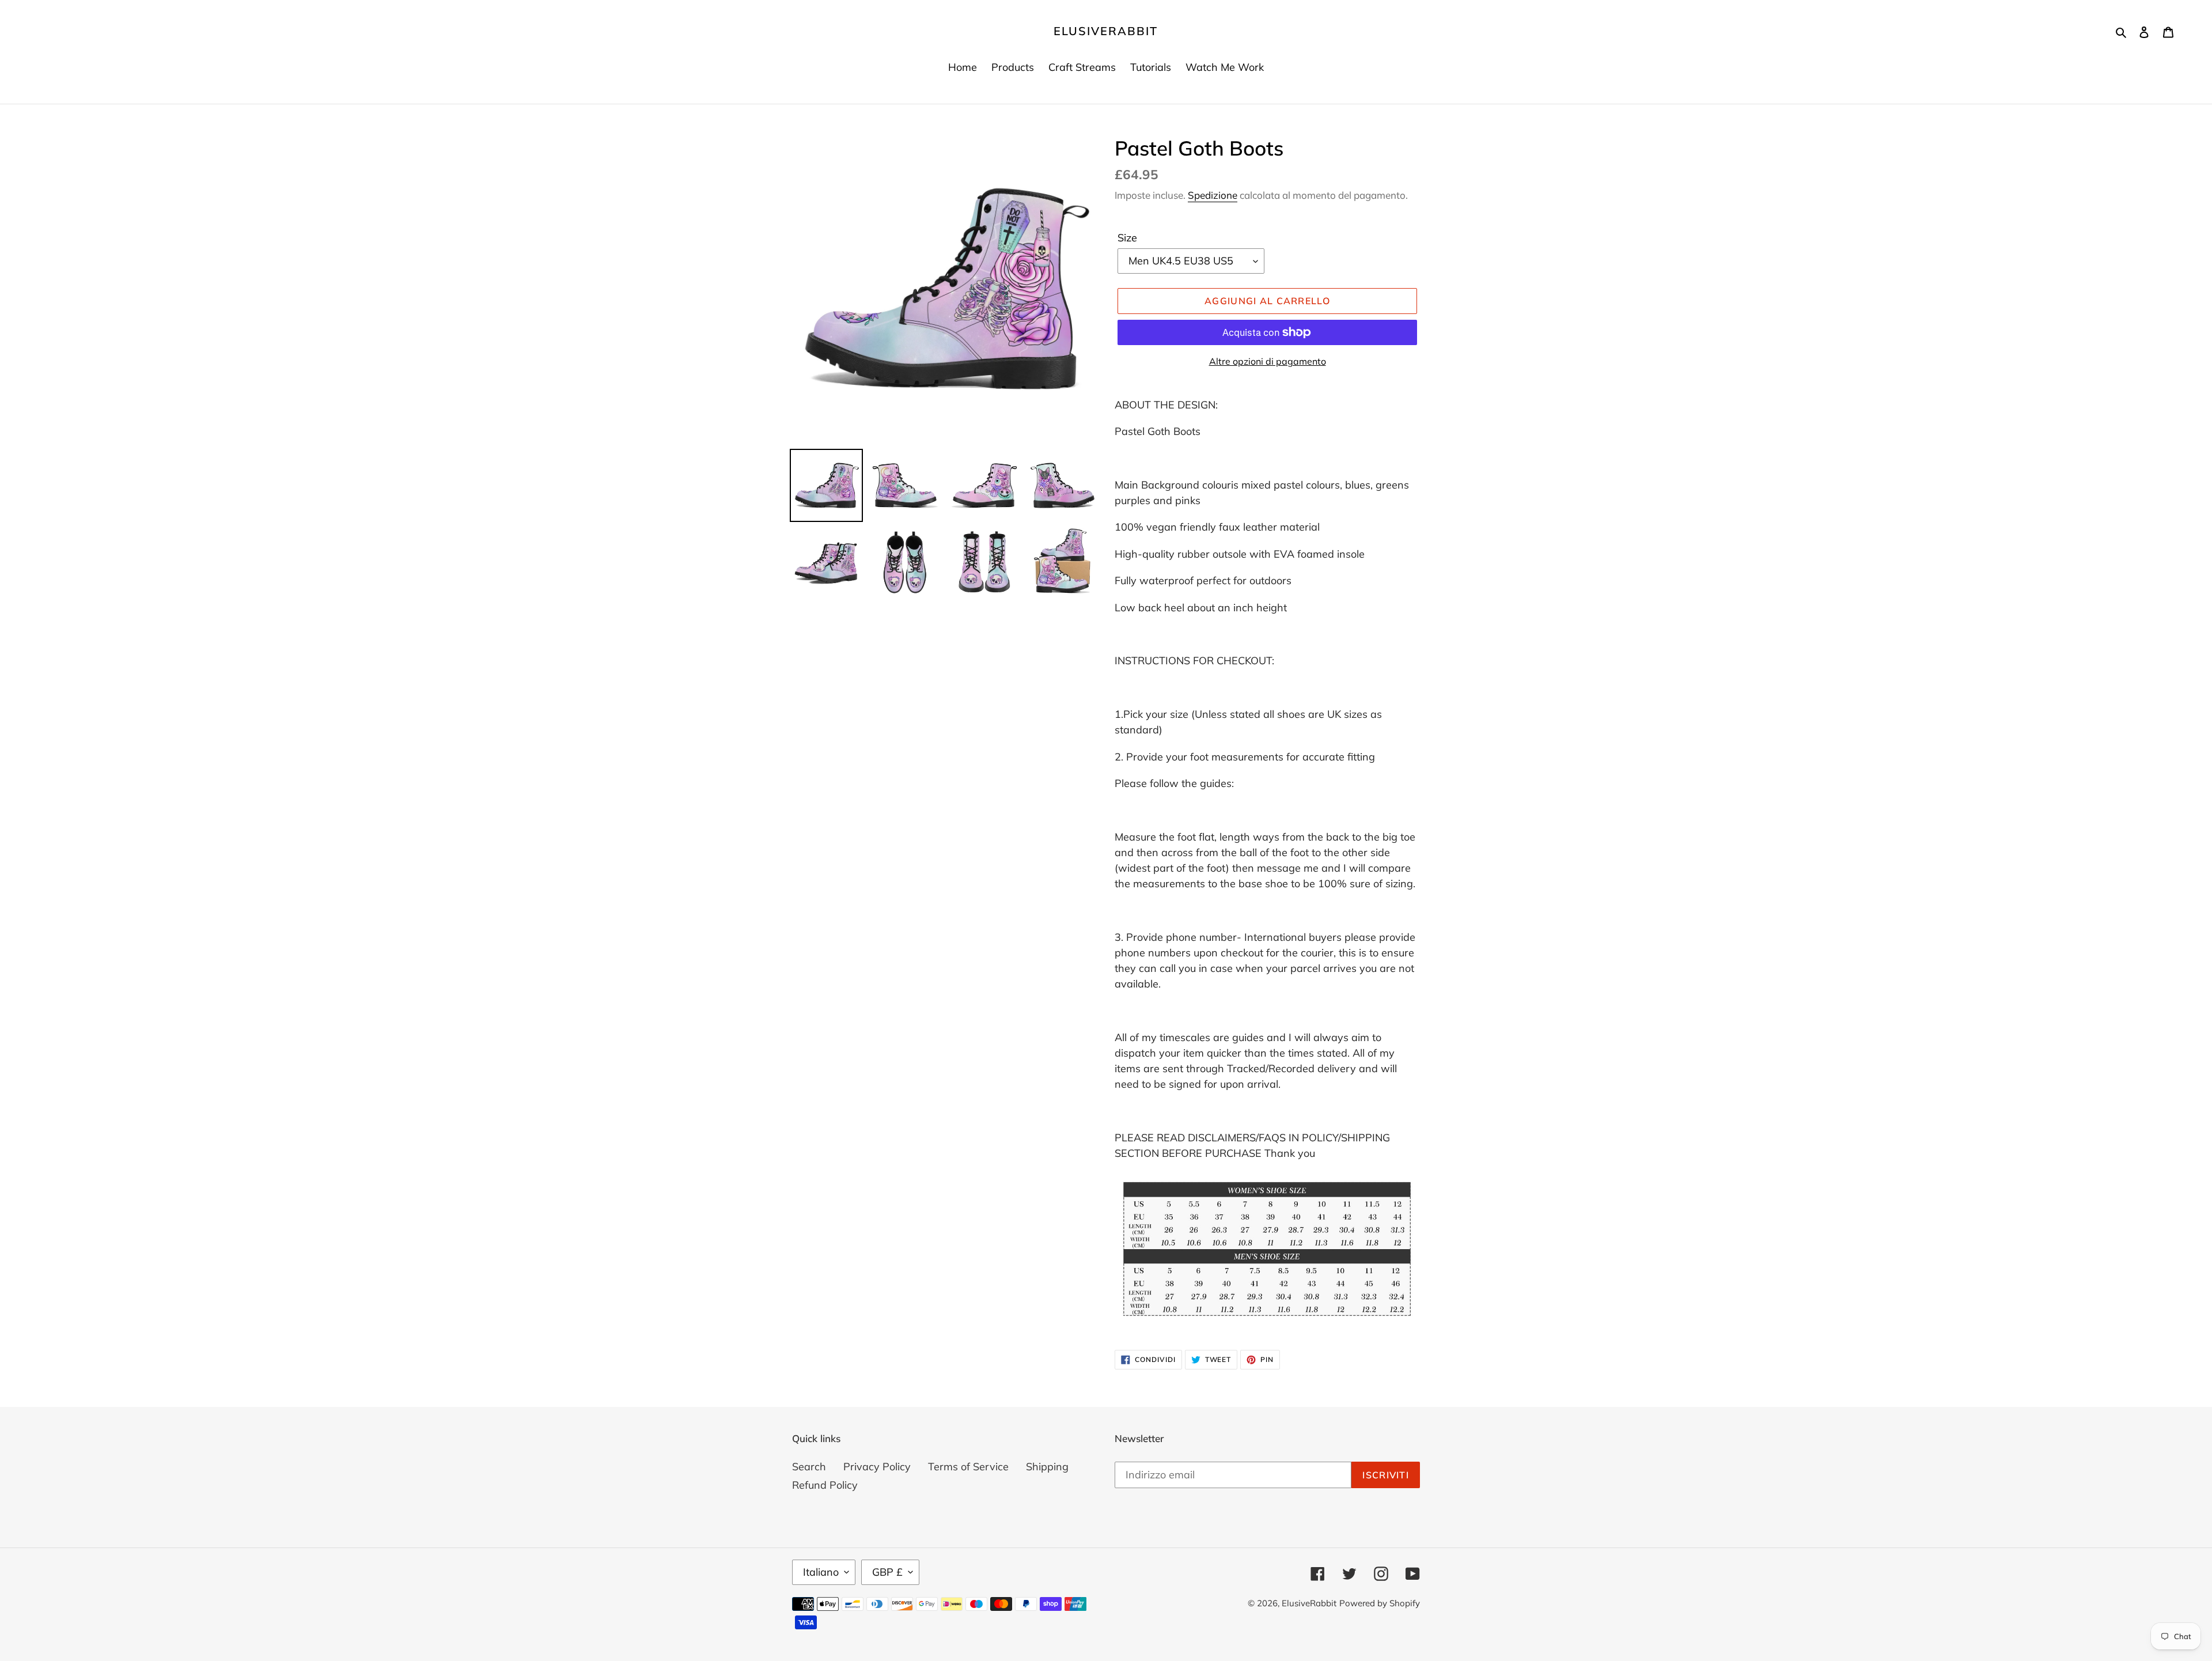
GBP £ (887, 1572)
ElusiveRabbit (1106, 31)
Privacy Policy (877, 1467)
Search (809, 1467)
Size (1127, 238)
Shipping (1047, 1467)
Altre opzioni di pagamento (1268, 361)
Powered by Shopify (1380, 1603)
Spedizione (1213, 195)
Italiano (821, 1572)
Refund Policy (825, 1485)
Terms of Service (968, 1467)
